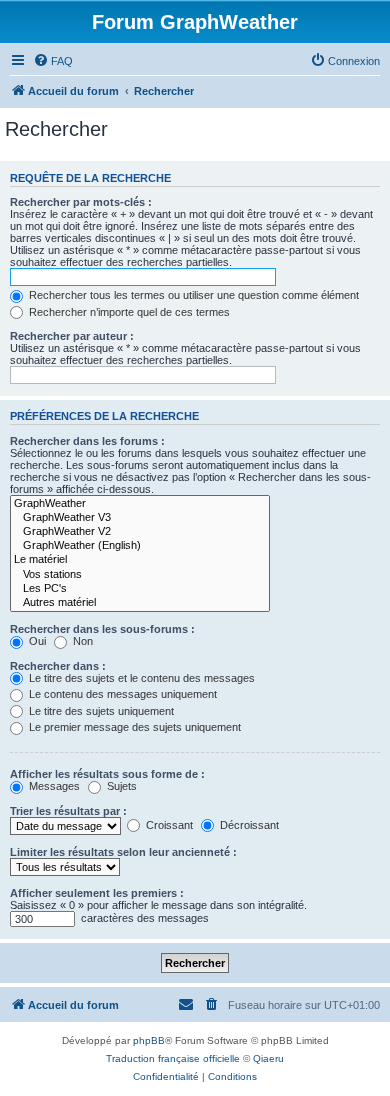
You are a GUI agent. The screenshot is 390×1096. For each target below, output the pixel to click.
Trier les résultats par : (68, 811)
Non (81, 641)
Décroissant (248, 825)
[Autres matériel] (140, 603)
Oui (36, 641)
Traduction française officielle (173, 1058)
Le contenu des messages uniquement (121, 694)
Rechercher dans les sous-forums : (102, 629)
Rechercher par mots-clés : (81, 202)
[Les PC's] (140, 589)
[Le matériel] (140, 560)
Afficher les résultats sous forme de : (107, 774)
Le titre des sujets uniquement (100, 711)
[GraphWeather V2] (140, 532)
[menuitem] (53, 61)
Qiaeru (268, 1058)
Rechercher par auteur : (72, 336)
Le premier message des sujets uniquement (133, 727)
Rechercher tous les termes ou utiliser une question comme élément (192, 295)
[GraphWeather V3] (140, 518)
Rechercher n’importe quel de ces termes (128, 312)
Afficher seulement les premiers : (97, 893)
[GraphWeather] (140, 504)
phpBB (149, 1040)
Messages (53, 786)
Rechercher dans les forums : (87, 441)
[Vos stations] (140, 575)
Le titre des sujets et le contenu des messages (140, 678)
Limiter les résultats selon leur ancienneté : (123, 852)
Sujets (120, 786)
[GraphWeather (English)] (140, 546)
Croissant (168, 825)
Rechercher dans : (58, 666)
